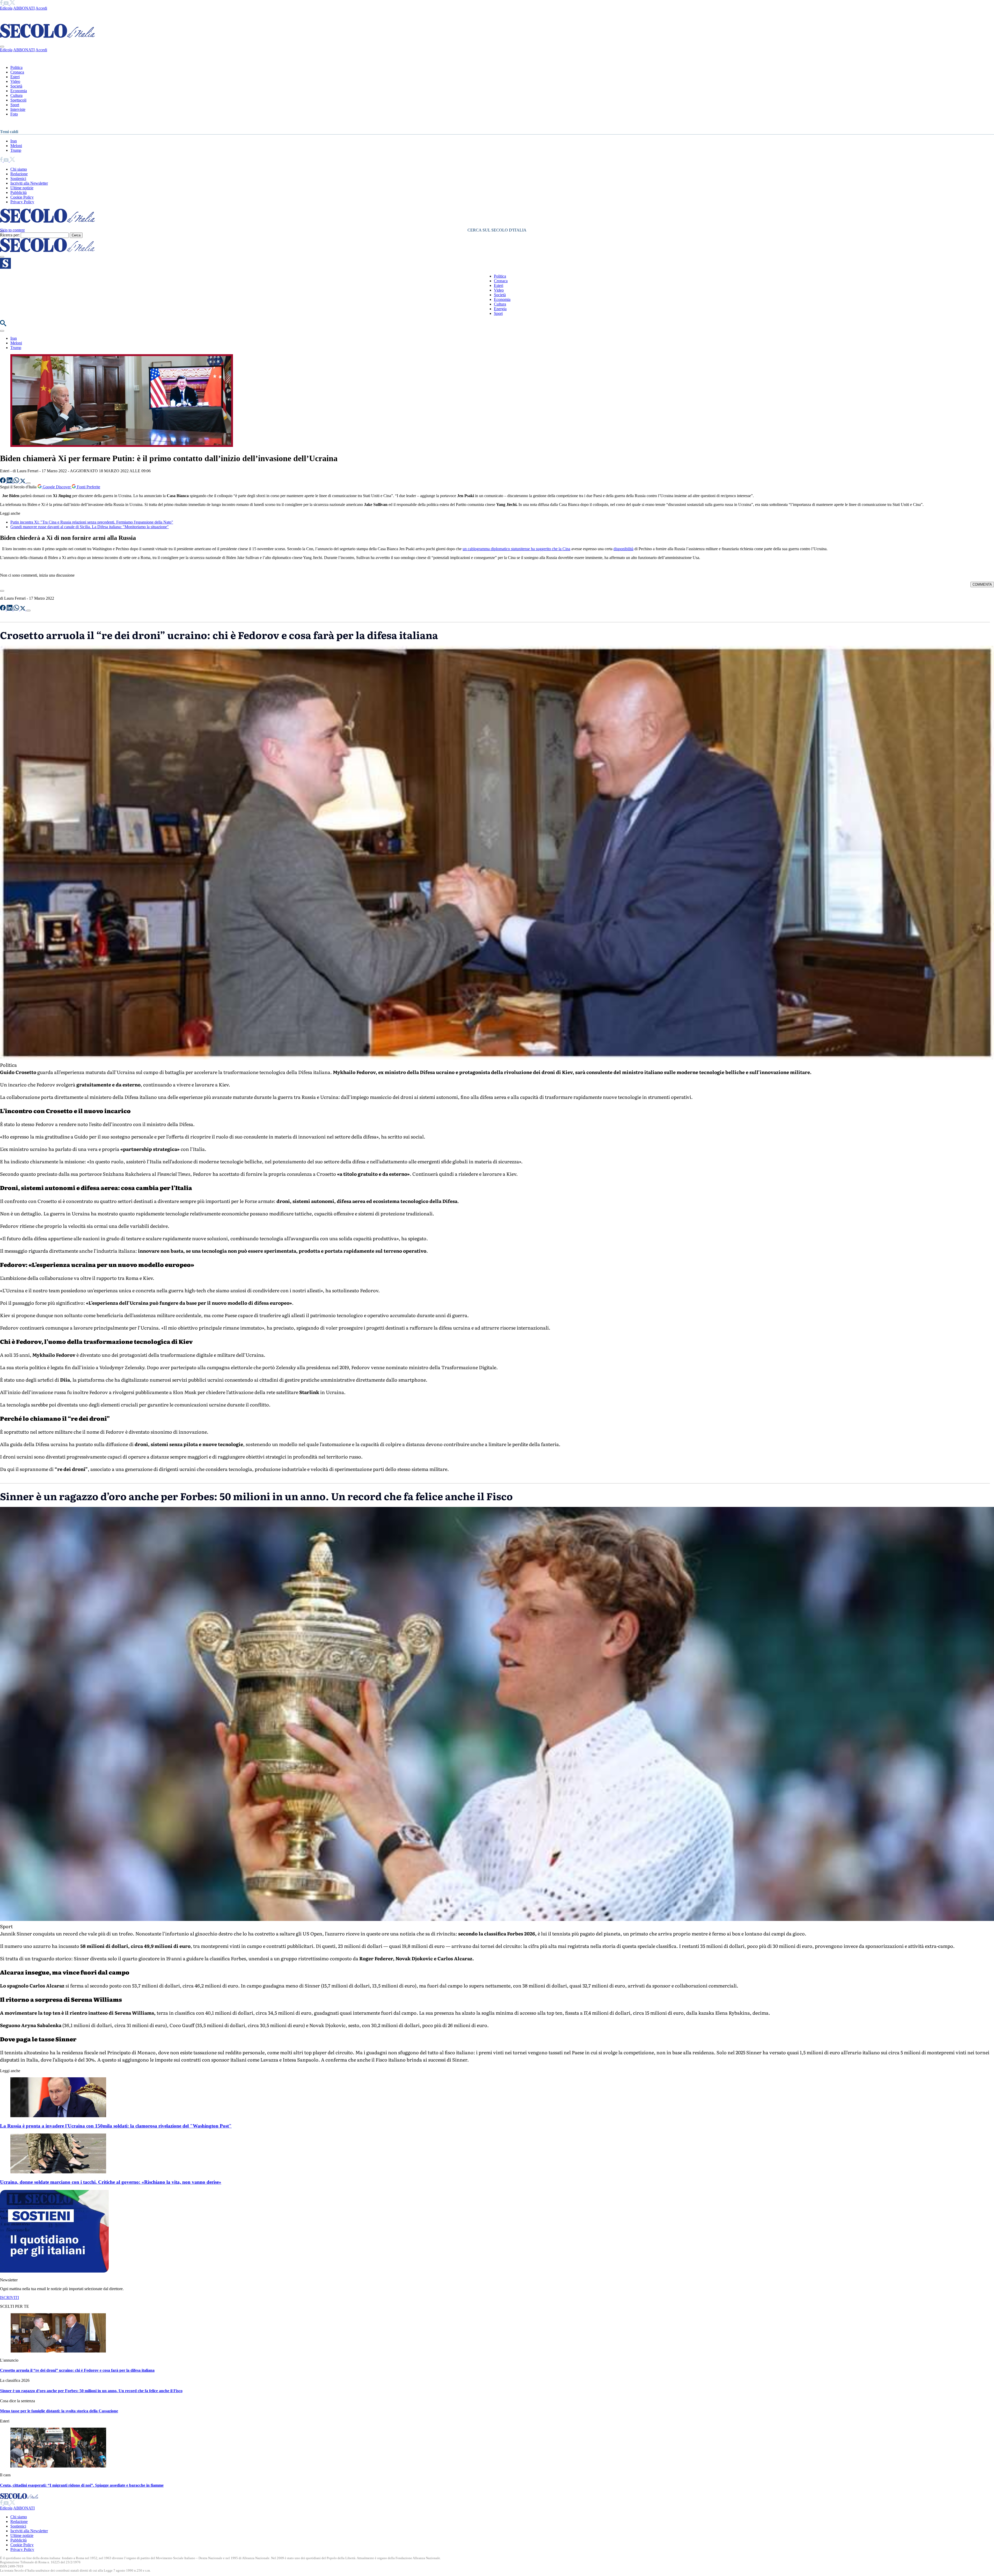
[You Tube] (7, 3)
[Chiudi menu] (2, 47)
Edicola (6, 8)
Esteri (15, 77)
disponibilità (623, 549)
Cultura (16, 95)
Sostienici (18, 179)
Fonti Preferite (88, 487)
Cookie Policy (22, 197)
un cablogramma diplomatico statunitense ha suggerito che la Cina (516, 549)
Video (15, 81)
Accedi (41, 8)
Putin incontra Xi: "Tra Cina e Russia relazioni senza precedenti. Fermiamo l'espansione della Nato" (92, 522)
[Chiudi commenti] (2, 591)
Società (16, 86)
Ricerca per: (10, 235)
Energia (500, 309)
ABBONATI (24, 8)
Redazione (19, 174)
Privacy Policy (22, 202)
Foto (14, 114)
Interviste (18, 109)
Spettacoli (18, 100)
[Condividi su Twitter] (23, 482)
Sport (15, 105)
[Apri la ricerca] (3, 325)
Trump (16, 150)
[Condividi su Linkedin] (10, 482)
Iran (14, 141)
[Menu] (2, 257)
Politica (16, 67)
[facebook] (2, 3)
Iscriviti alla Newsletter (29, 183)
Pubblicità (19, 193)
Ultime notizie (22, 188)
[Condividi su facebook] (3, 482)
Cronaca (17, 72)
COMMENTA (982, 585)
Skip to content (12, 230)
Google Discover (57, 487)
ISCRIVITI (9, 2298)
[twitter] (12, 3)
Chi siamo (19, 169)
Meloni (16, 146)
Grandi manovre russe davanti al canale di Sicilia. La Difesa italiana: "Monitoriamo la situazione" (90, 527)
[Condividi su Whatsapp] (17, 482)
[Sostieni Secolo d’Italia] (54, 2271)
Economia (19, 91)
